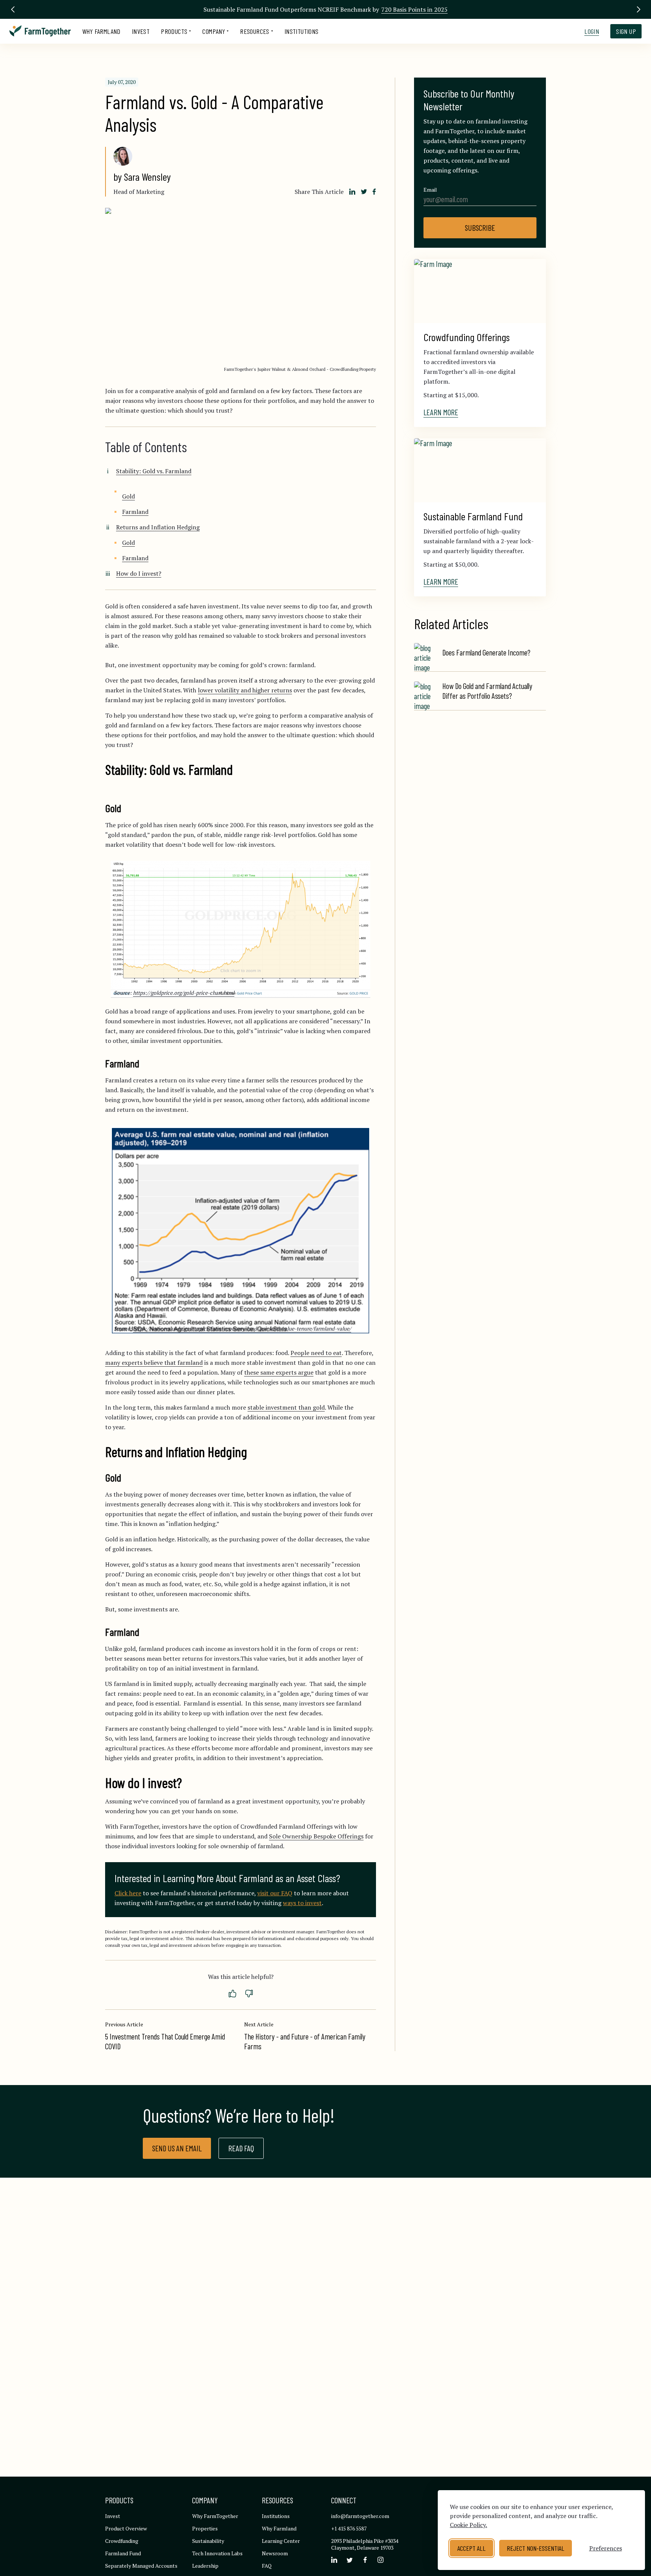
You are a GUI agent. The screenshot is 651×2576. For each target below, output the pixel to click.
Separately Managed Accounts (141, 2566)
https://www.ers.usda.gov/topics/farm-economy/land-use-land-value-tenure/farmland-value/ (242, 1328)
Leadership (205, 2566)
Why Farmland (101, 31)
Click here (128, 1893)
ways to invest (302, 1903)
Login (592, 31)
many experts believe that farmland (154, 1363)
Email (430, 190)
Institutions (302, 31)
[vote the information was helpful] (232, 1994)
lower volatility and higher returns (245, 690)
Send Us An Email (177, 2148)
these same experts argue (279, 1372)
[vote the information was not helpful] (249, 1994)
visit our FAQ (275, 1893)
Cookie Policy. (468, 2525)
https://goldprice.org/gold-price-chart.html (184, 993)
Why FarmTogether (215, 2516)
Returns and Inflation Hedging (158, 527)
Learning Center (281, 2541)
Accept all (471, 2548)
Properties (205, 2528)
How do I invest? (139, 573)
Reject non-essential (536, 2548)
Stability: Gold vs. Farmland (154, 471)
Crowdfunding (122, 2541)
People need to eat (316, 1353)
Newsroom (275, 2553)
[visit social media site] (334, 2560)
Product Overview (126, 2528)
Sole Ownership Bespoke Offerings (316, 1836)
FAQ (267, 2566)
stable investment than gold (286, 1407)
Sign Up (626, 31)
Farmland (135, 512)
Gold (128, 496)
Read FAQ (241, 2148)
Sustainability (208, 2541)
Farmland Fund (123, 2553)
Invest (141, 31)
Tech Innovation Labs (217, 2553)
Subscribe (480, 228)
